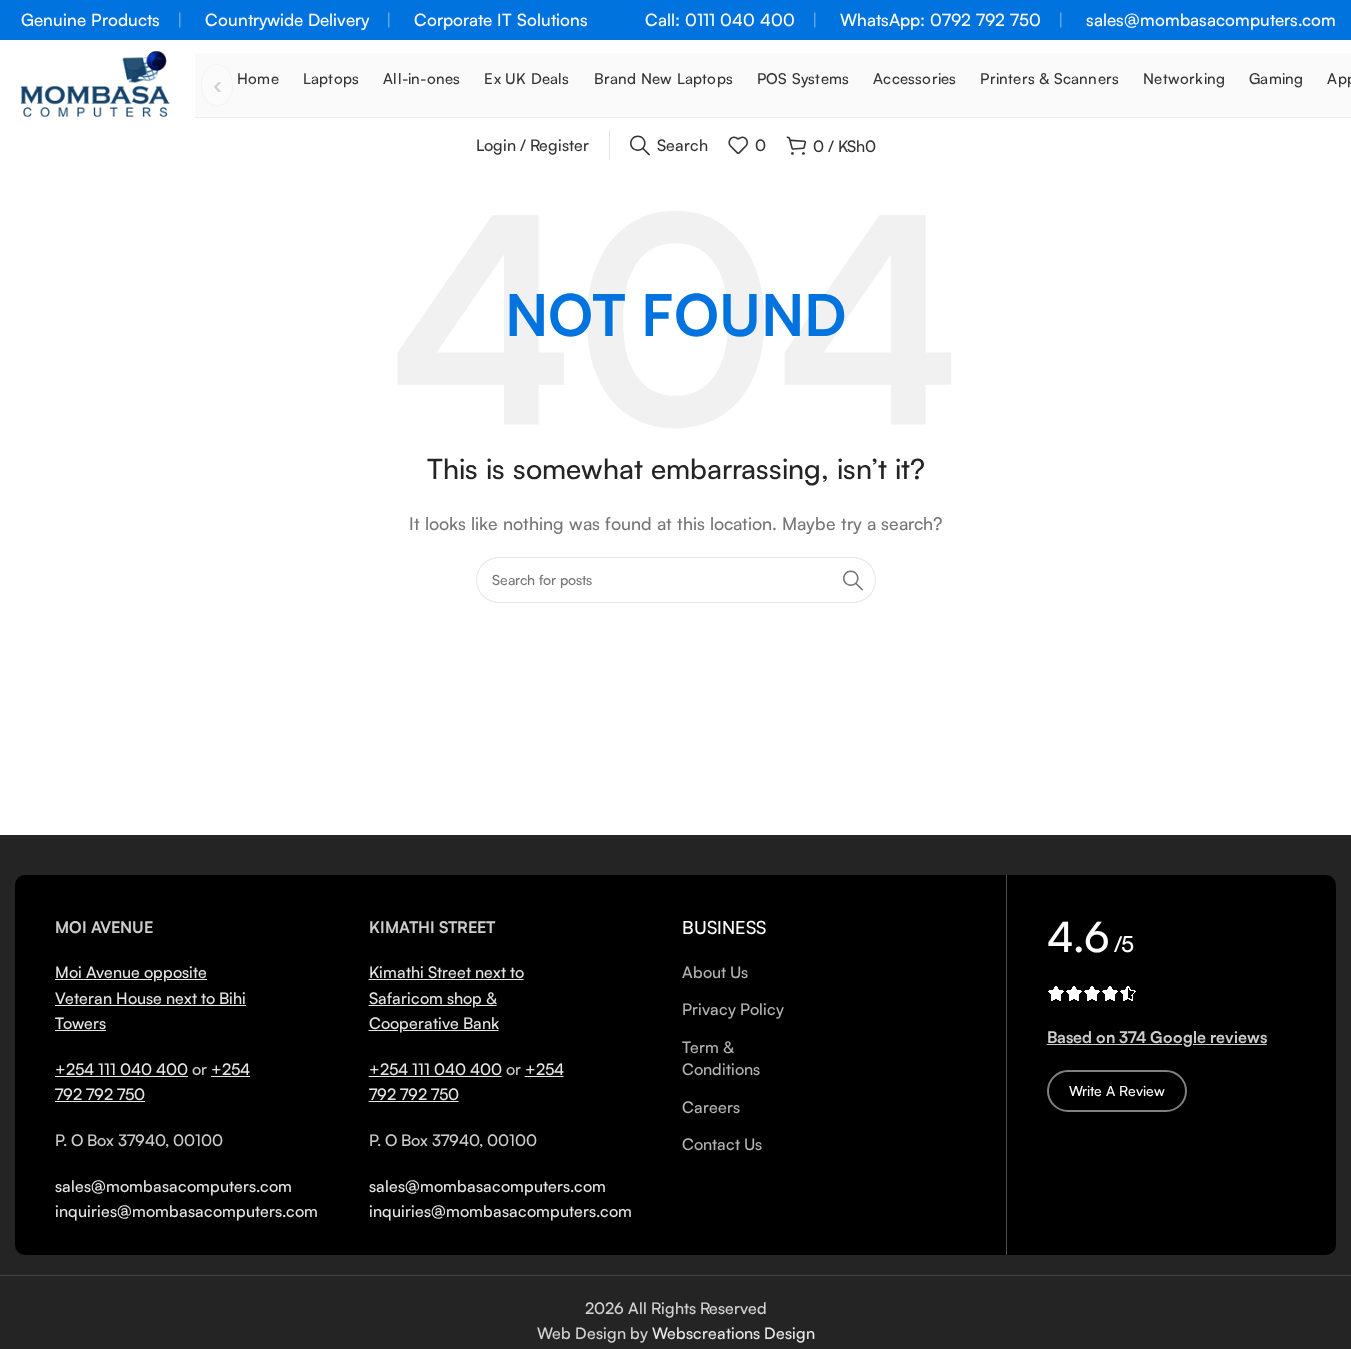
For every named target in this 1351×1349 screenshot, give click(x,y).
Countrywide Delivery (287, 19)
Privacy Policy (733, 1009)
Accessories (914, 78)
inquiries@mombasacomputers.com (186, 1211)
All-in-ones (421, 78)
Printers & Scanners (1049, 78)
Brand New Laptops (663, 78)
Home (258, 78)
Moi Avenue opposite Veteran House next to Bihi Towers (150, 997)
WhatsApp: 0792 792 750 (940, 19)
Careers (711, 1107)
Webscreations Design (733, 1333)
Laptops (331, 78)
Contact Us (722, 1144)
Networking (1184, 78)
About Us (715, 972)
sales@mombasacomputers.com (1211, 19)
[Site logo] (95, 83)
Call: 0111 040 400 (720, 19)
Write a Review (1117, 1090)
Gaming (1276, 78)
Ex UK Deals (526, 78)
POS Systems (803, 78)
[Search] (853, 580)
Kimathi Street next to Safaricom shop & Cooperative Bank (446, 997)
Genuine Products (90, 19)
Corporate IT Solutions (501, 19)
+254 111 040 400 (121, 1069)
